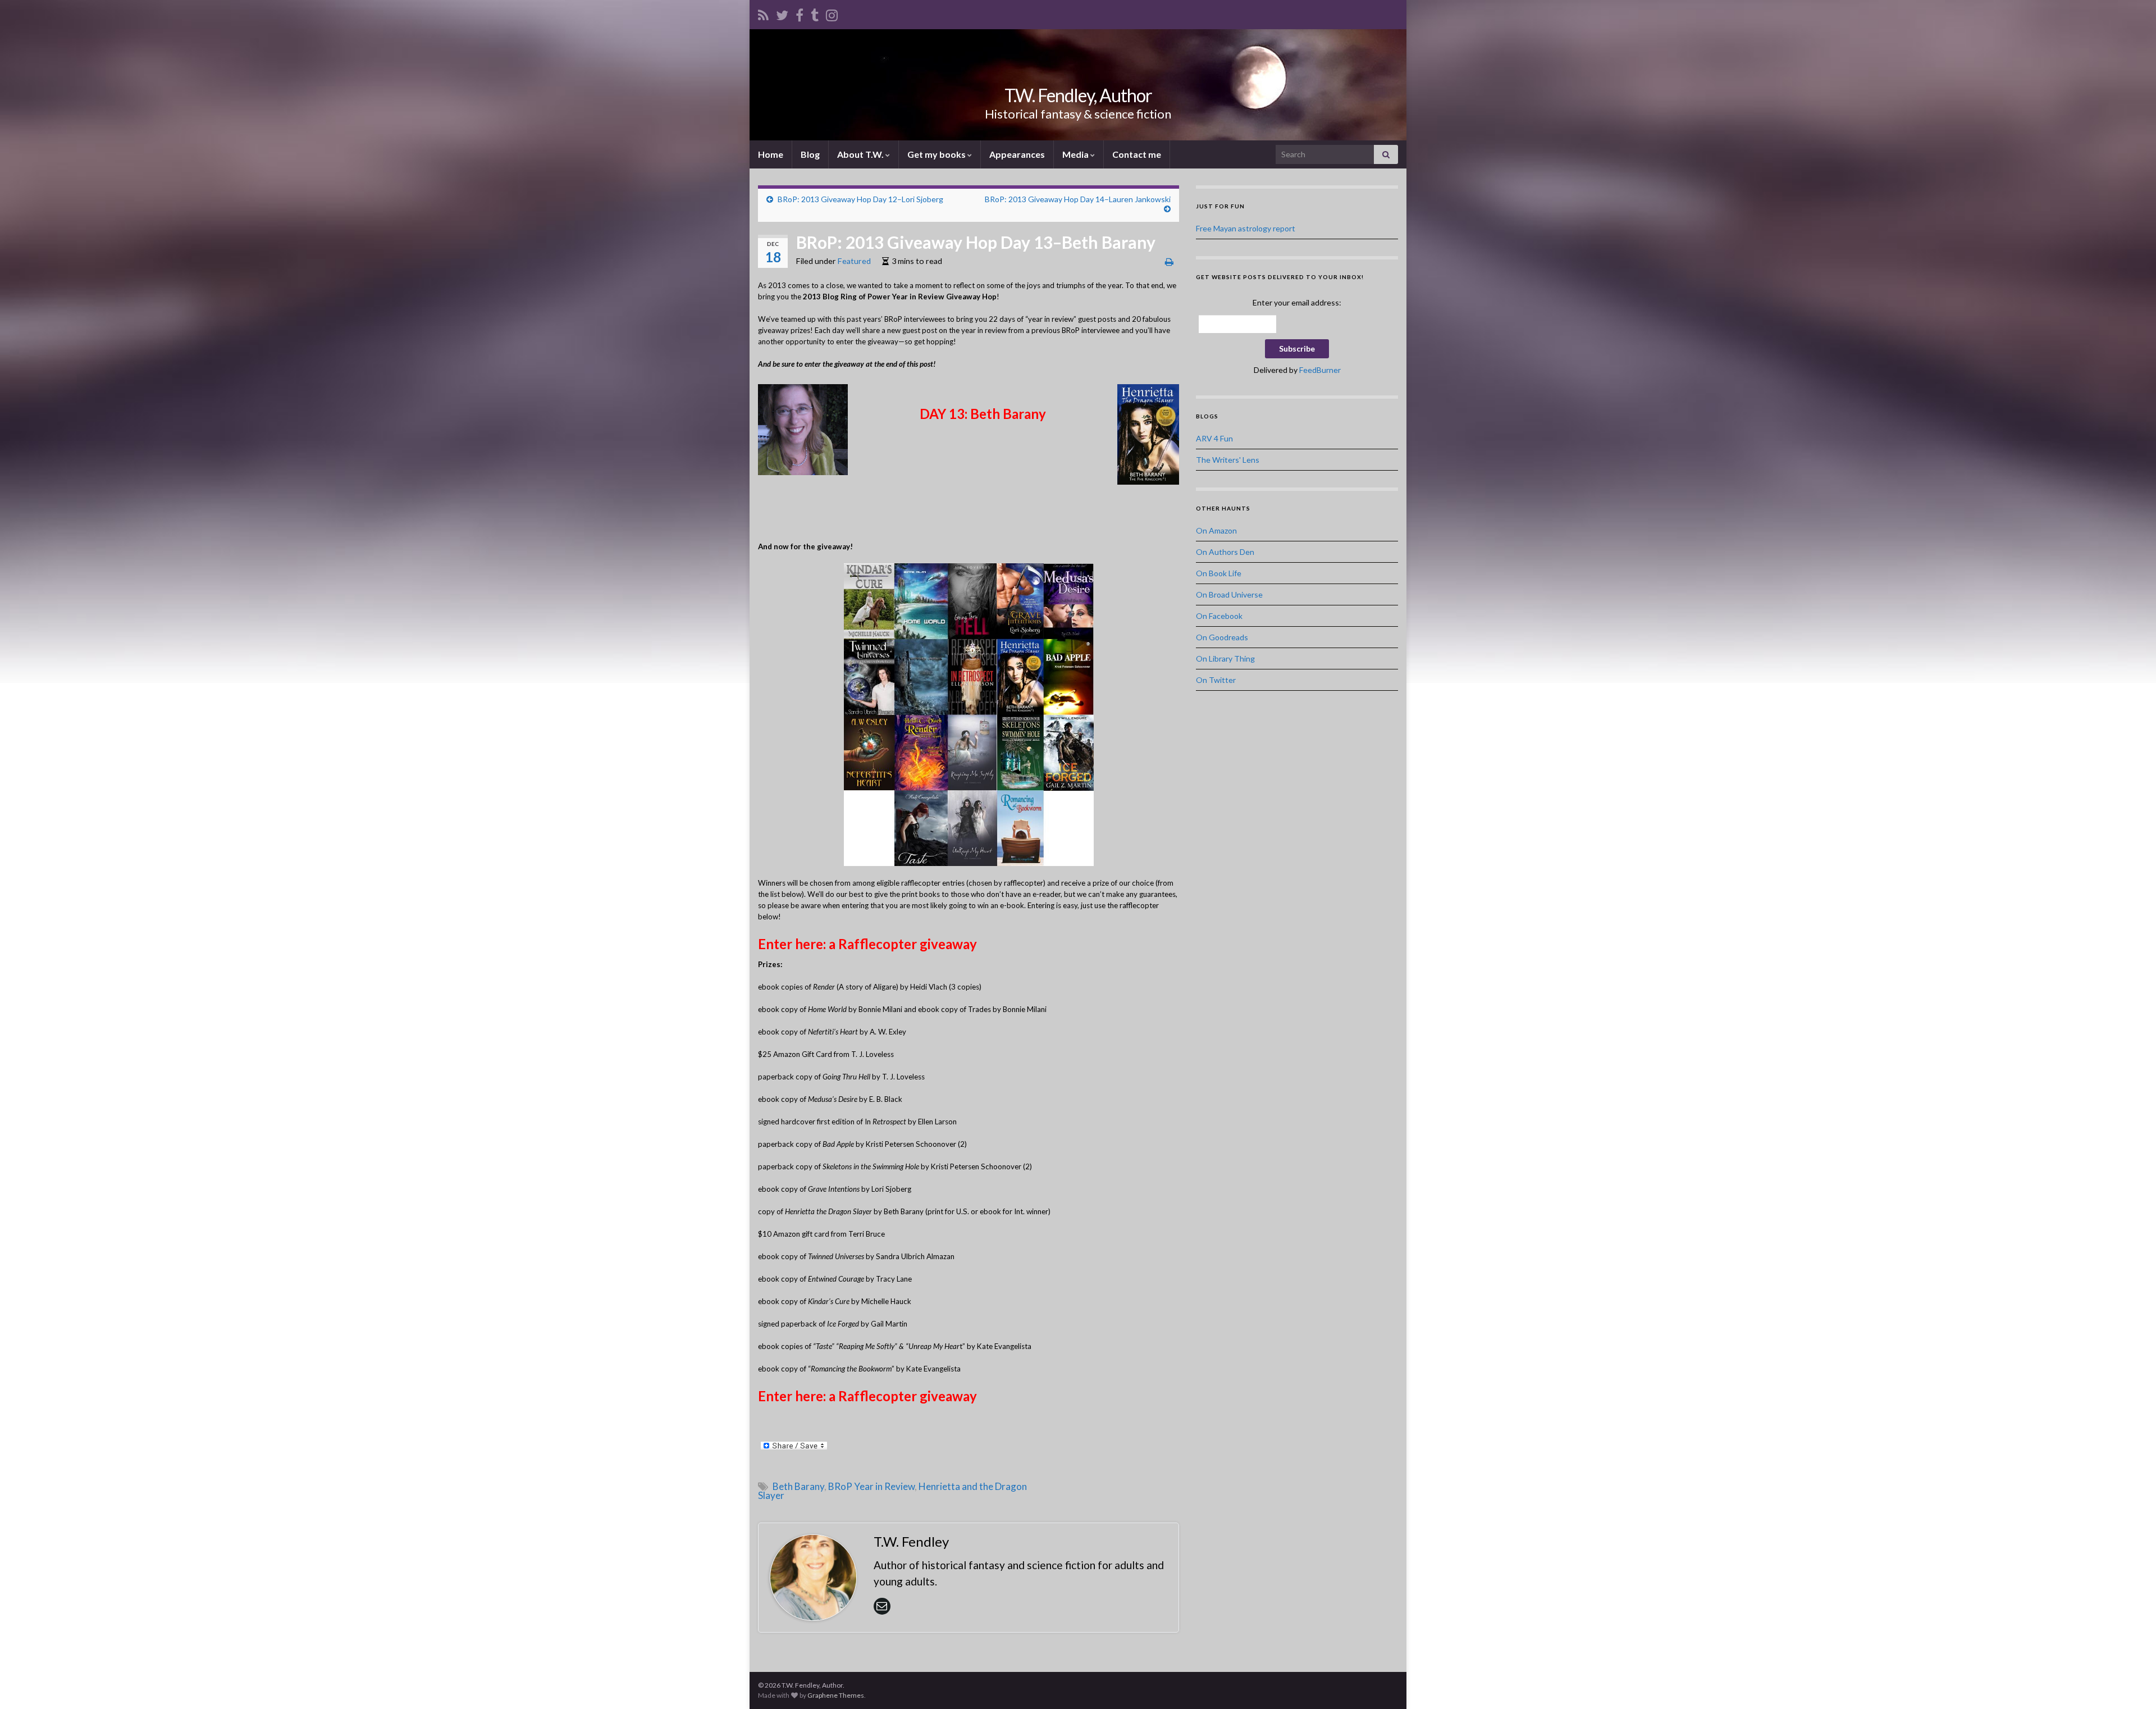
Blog (810, 154)
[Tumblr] (815, 13)
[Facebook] (800, 13)
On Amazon (1216, 530)
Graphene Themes (836, 1695)
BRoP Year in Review (871, 1486)
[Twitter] (782, 13)
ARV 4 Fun (1214, 438)
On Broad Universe (1229, 594)
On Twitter (1216, 680)
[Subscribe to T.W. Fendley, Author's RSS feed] (763, 13)
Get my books (937, 154)
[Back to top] (2131, 1684)
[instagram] (832, 13)
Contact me (1137, 154)
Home (771, 154)
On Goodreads (1222, 637)
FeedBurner (1320, 370)
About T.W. (861, 154)
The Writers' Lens (1228, 460)
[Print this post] (1169, 261)
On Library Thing (1225, 658)
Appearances (1017, 154)
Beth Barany (798, 1486)
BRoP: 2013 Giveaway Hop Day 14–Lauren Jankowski (1078, 199)
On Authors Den (1225, 552)
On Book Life (1219, 573)
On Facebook (1219, 616)
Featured (854, 261)
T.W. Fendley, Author (1078, 95)
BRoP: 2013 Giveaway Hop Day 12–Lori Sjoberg (860, 199)
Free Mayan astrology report (1246, 228)
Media (1076, 154)
